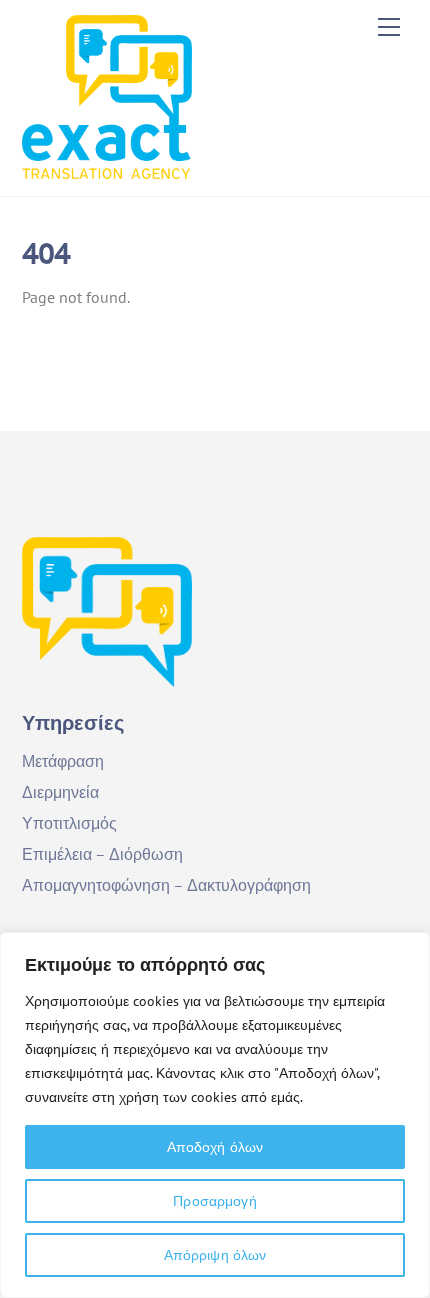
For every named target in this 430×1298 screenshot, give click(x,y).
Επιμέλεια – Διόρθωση (102, 854)
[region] (215, 1115)
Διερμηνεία (60, 792)
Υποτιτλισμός (69, 823)
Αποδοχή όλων (215, 1147)
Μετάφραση (63, 761)
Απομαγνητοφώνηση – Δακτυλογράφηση (166, 885)
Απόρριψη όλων (215, 1255)
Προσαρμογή (214, 1201)
